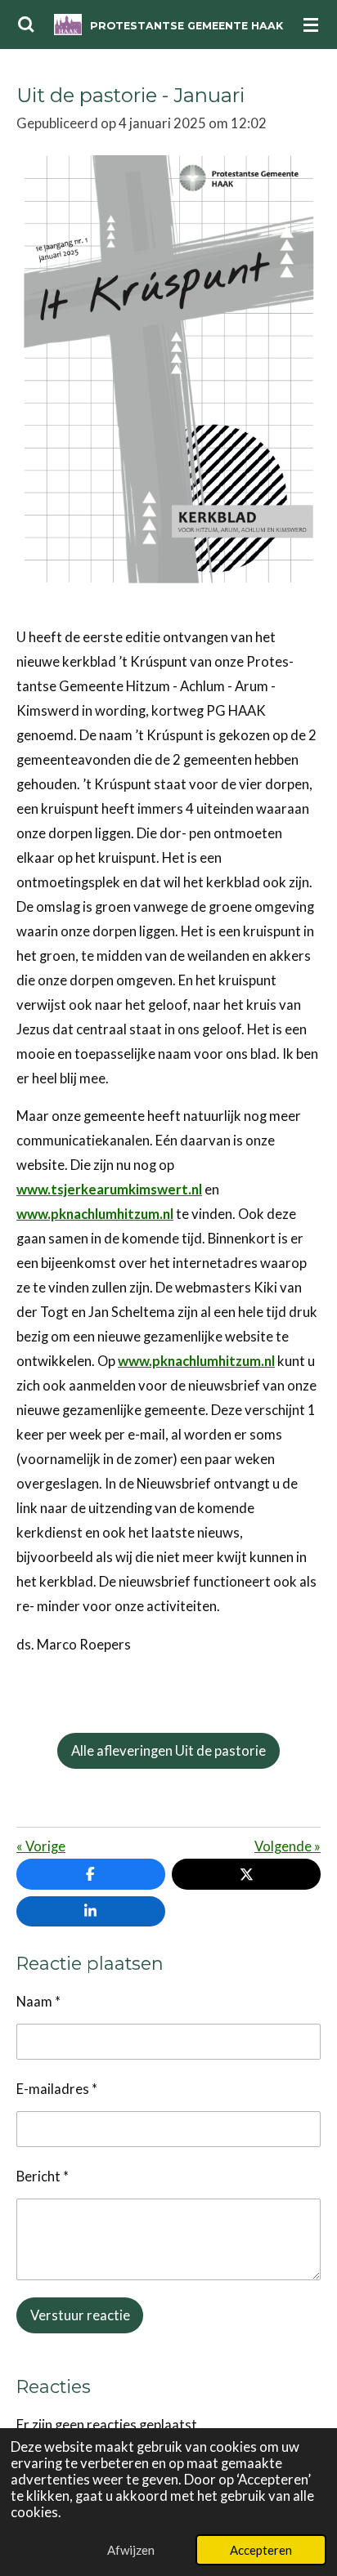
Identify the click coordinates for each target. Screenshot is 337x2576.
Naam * (38, 2002)
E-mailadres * (57, 2089)
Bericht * (43, 2176)
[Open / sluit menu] (311, 25)
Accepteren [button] (261, 2550)
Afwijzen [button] (131, 2550)
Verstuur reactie (80, 2315)
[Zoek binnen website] (26, 25)
